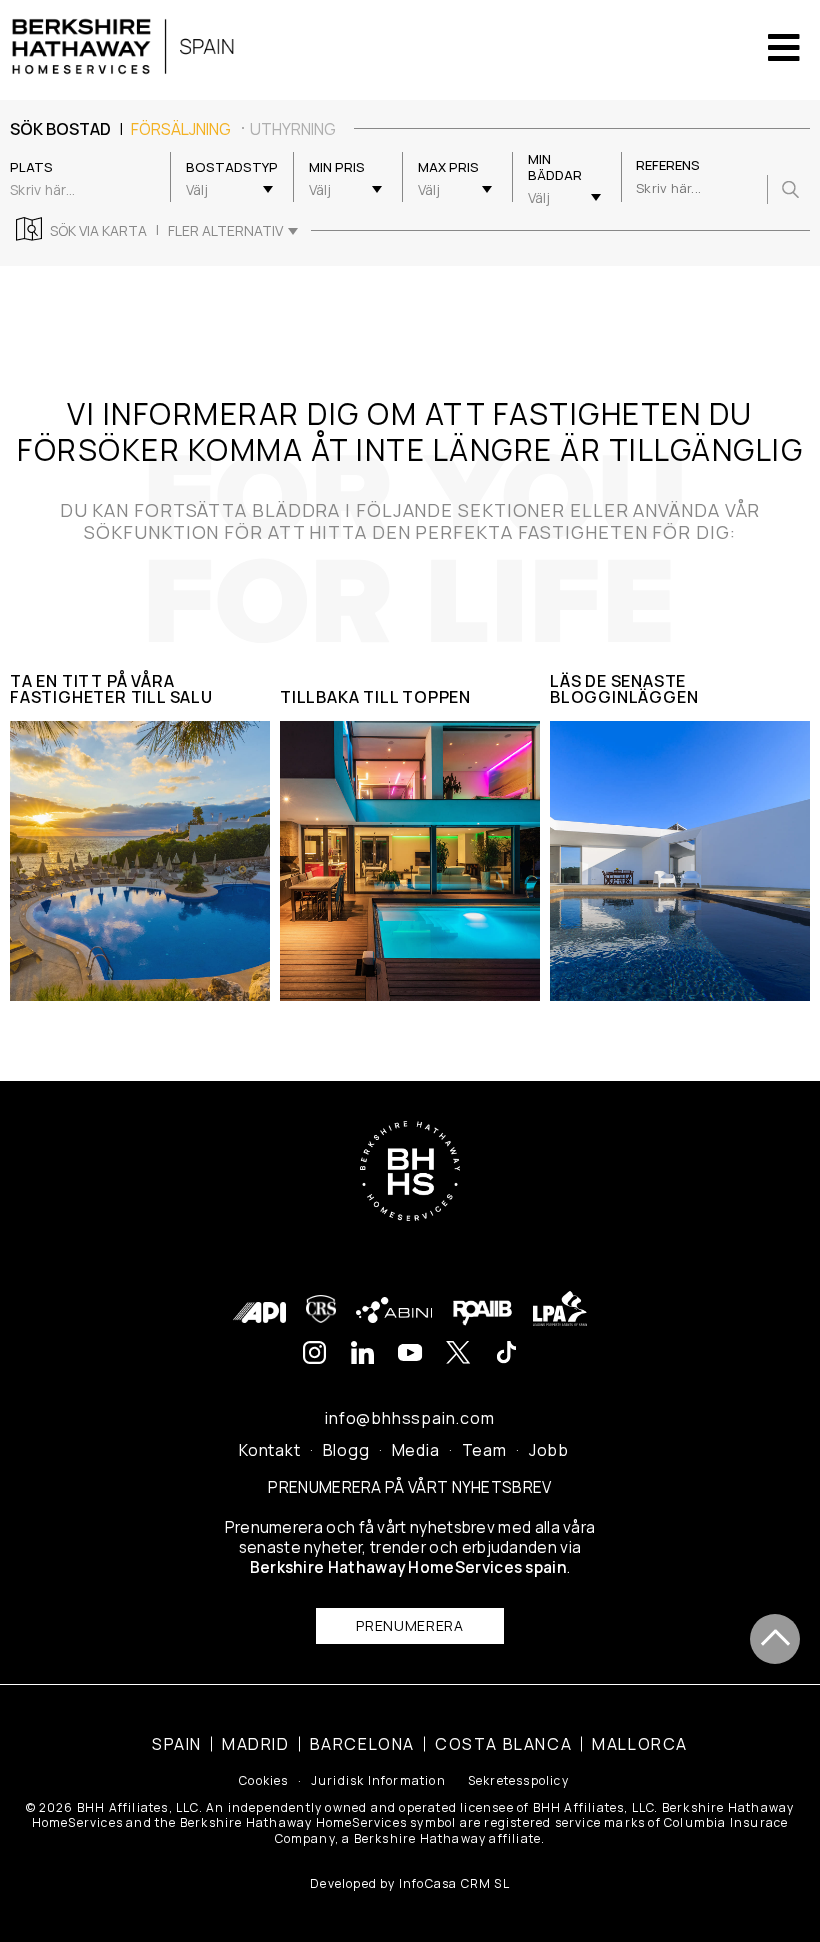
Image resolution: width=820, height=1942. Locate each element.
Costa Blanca (503, 1744)
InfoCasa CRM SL (454, 1883)
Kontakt (270, 1450)
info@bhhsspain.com (409, 1418)
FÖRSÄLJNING (181, 129)
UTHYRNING (293, 129)
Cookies (263, 1781)
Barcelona (362, 1744)
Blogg (346, 1450)
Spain (177, 1744)
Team (484, 1450)
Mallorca (640, 1744)
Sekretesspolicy (518, 1781)
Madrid (256, 1744)
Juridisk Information (378, 1781)
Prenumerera (410, 1625)
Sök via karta (98, 231)
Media (416, 1450)
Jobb (549, 1450)
